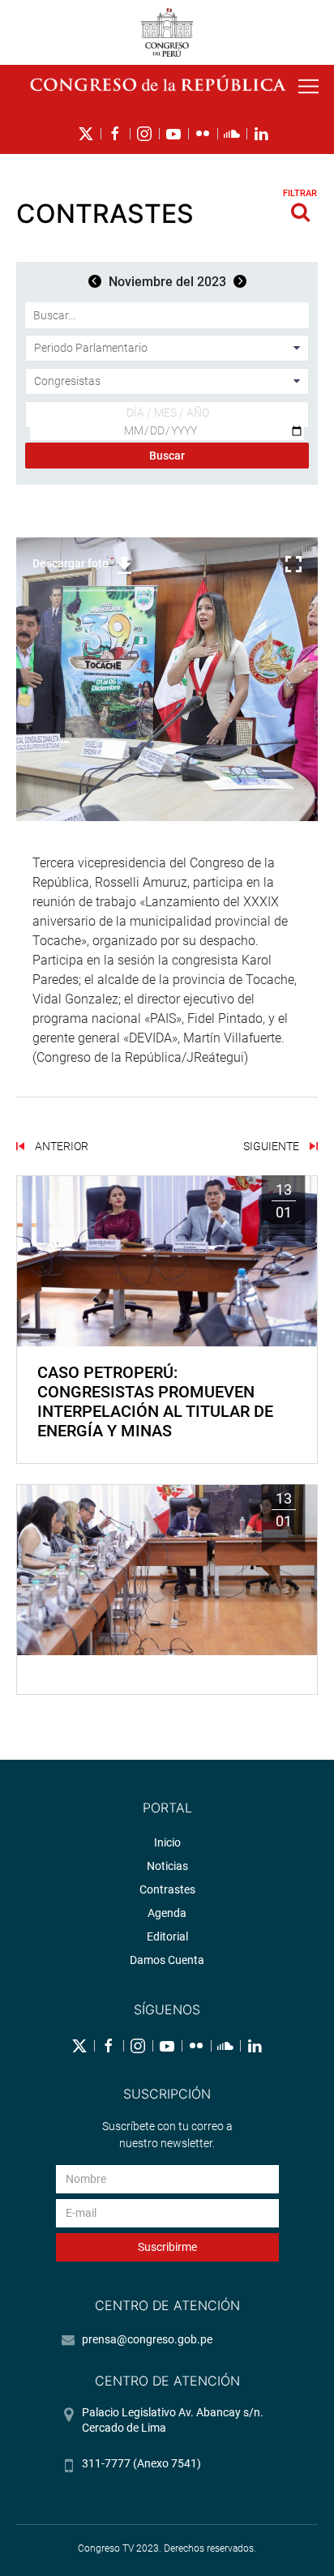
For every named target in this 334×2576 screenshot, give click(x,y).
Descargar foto (71, 563)
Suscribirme (167, 2247)
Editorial (167, 1936)
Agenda (167, 1913)
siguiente (272, 1146)
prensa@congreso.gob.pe (147, 2339)
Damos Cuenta (167, 1960)
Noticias (167, 1866)
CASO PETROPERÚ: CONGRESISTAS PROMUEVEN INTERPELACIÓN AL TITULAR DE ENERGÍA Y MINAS (155, 1401)
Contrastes (167, 1889)
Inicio (167, 1842)
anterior (60, 1146)
